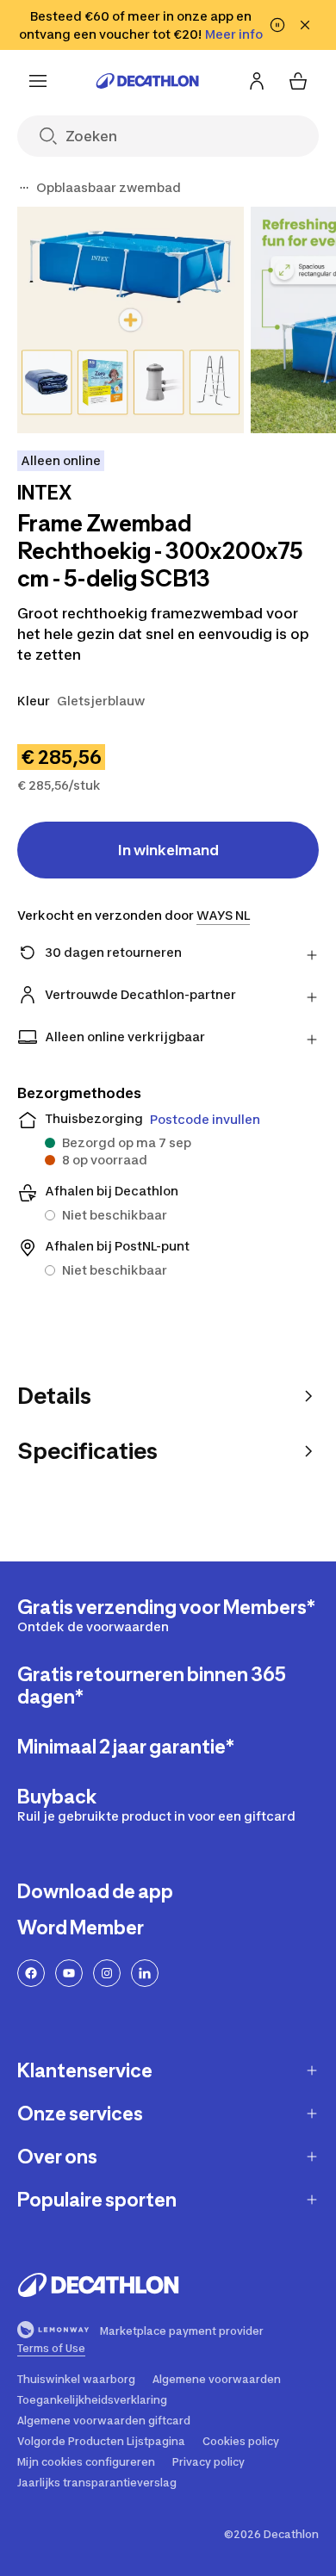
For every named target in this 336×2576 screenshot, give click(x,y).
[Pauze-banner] (277, 25)
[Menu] (38, 81)
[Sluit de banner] (305, 25)
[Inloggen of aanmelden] (257, 81)
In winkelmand (168, 850)
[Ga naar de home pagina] (147, 81)
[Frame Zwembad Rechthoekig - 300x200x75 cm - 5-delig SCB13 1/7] (131, 320)
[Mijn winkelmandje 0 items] (298, 81)
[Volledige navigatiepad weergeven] (24, 188)
